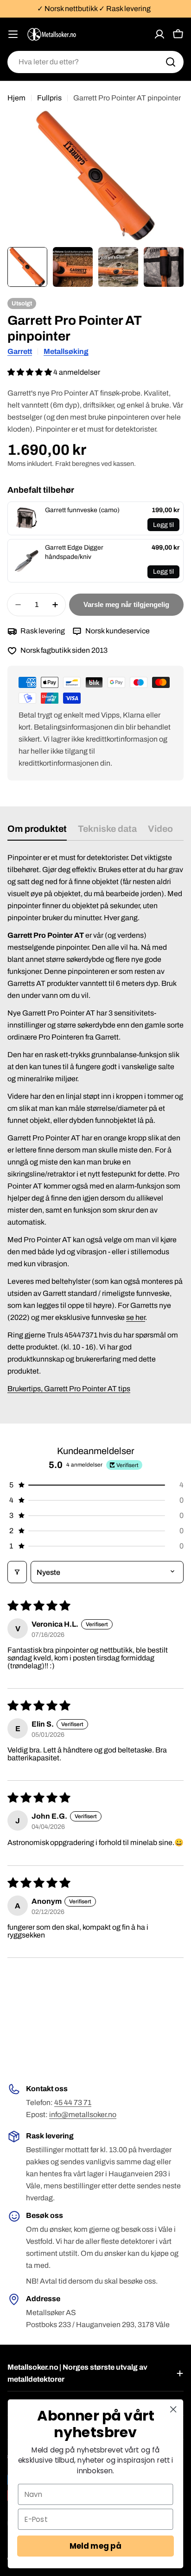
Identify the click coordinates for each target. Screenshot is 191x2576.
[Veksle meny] (13, 34)
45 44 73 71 (73, 2102)
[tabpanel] (95, 1129)
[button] (30, 372)
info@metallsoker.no (83, 2115)
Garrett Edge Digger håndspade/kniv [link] (74, 552)
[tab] (37, 832)
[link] (26, 519)
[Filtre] (17, 1572)
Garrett (20, 351)
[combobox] (95, 62)
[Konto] (159, 34)
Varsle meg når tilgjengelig (126, 604)
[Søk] (171, 62)
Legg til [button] (163, 525)
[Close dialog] (173, 2409)
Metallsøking (66, 351)
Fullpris (49, 98)
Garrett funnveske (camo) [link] (82, 510)
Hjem (16, 98)
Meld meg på (95, 2546)
